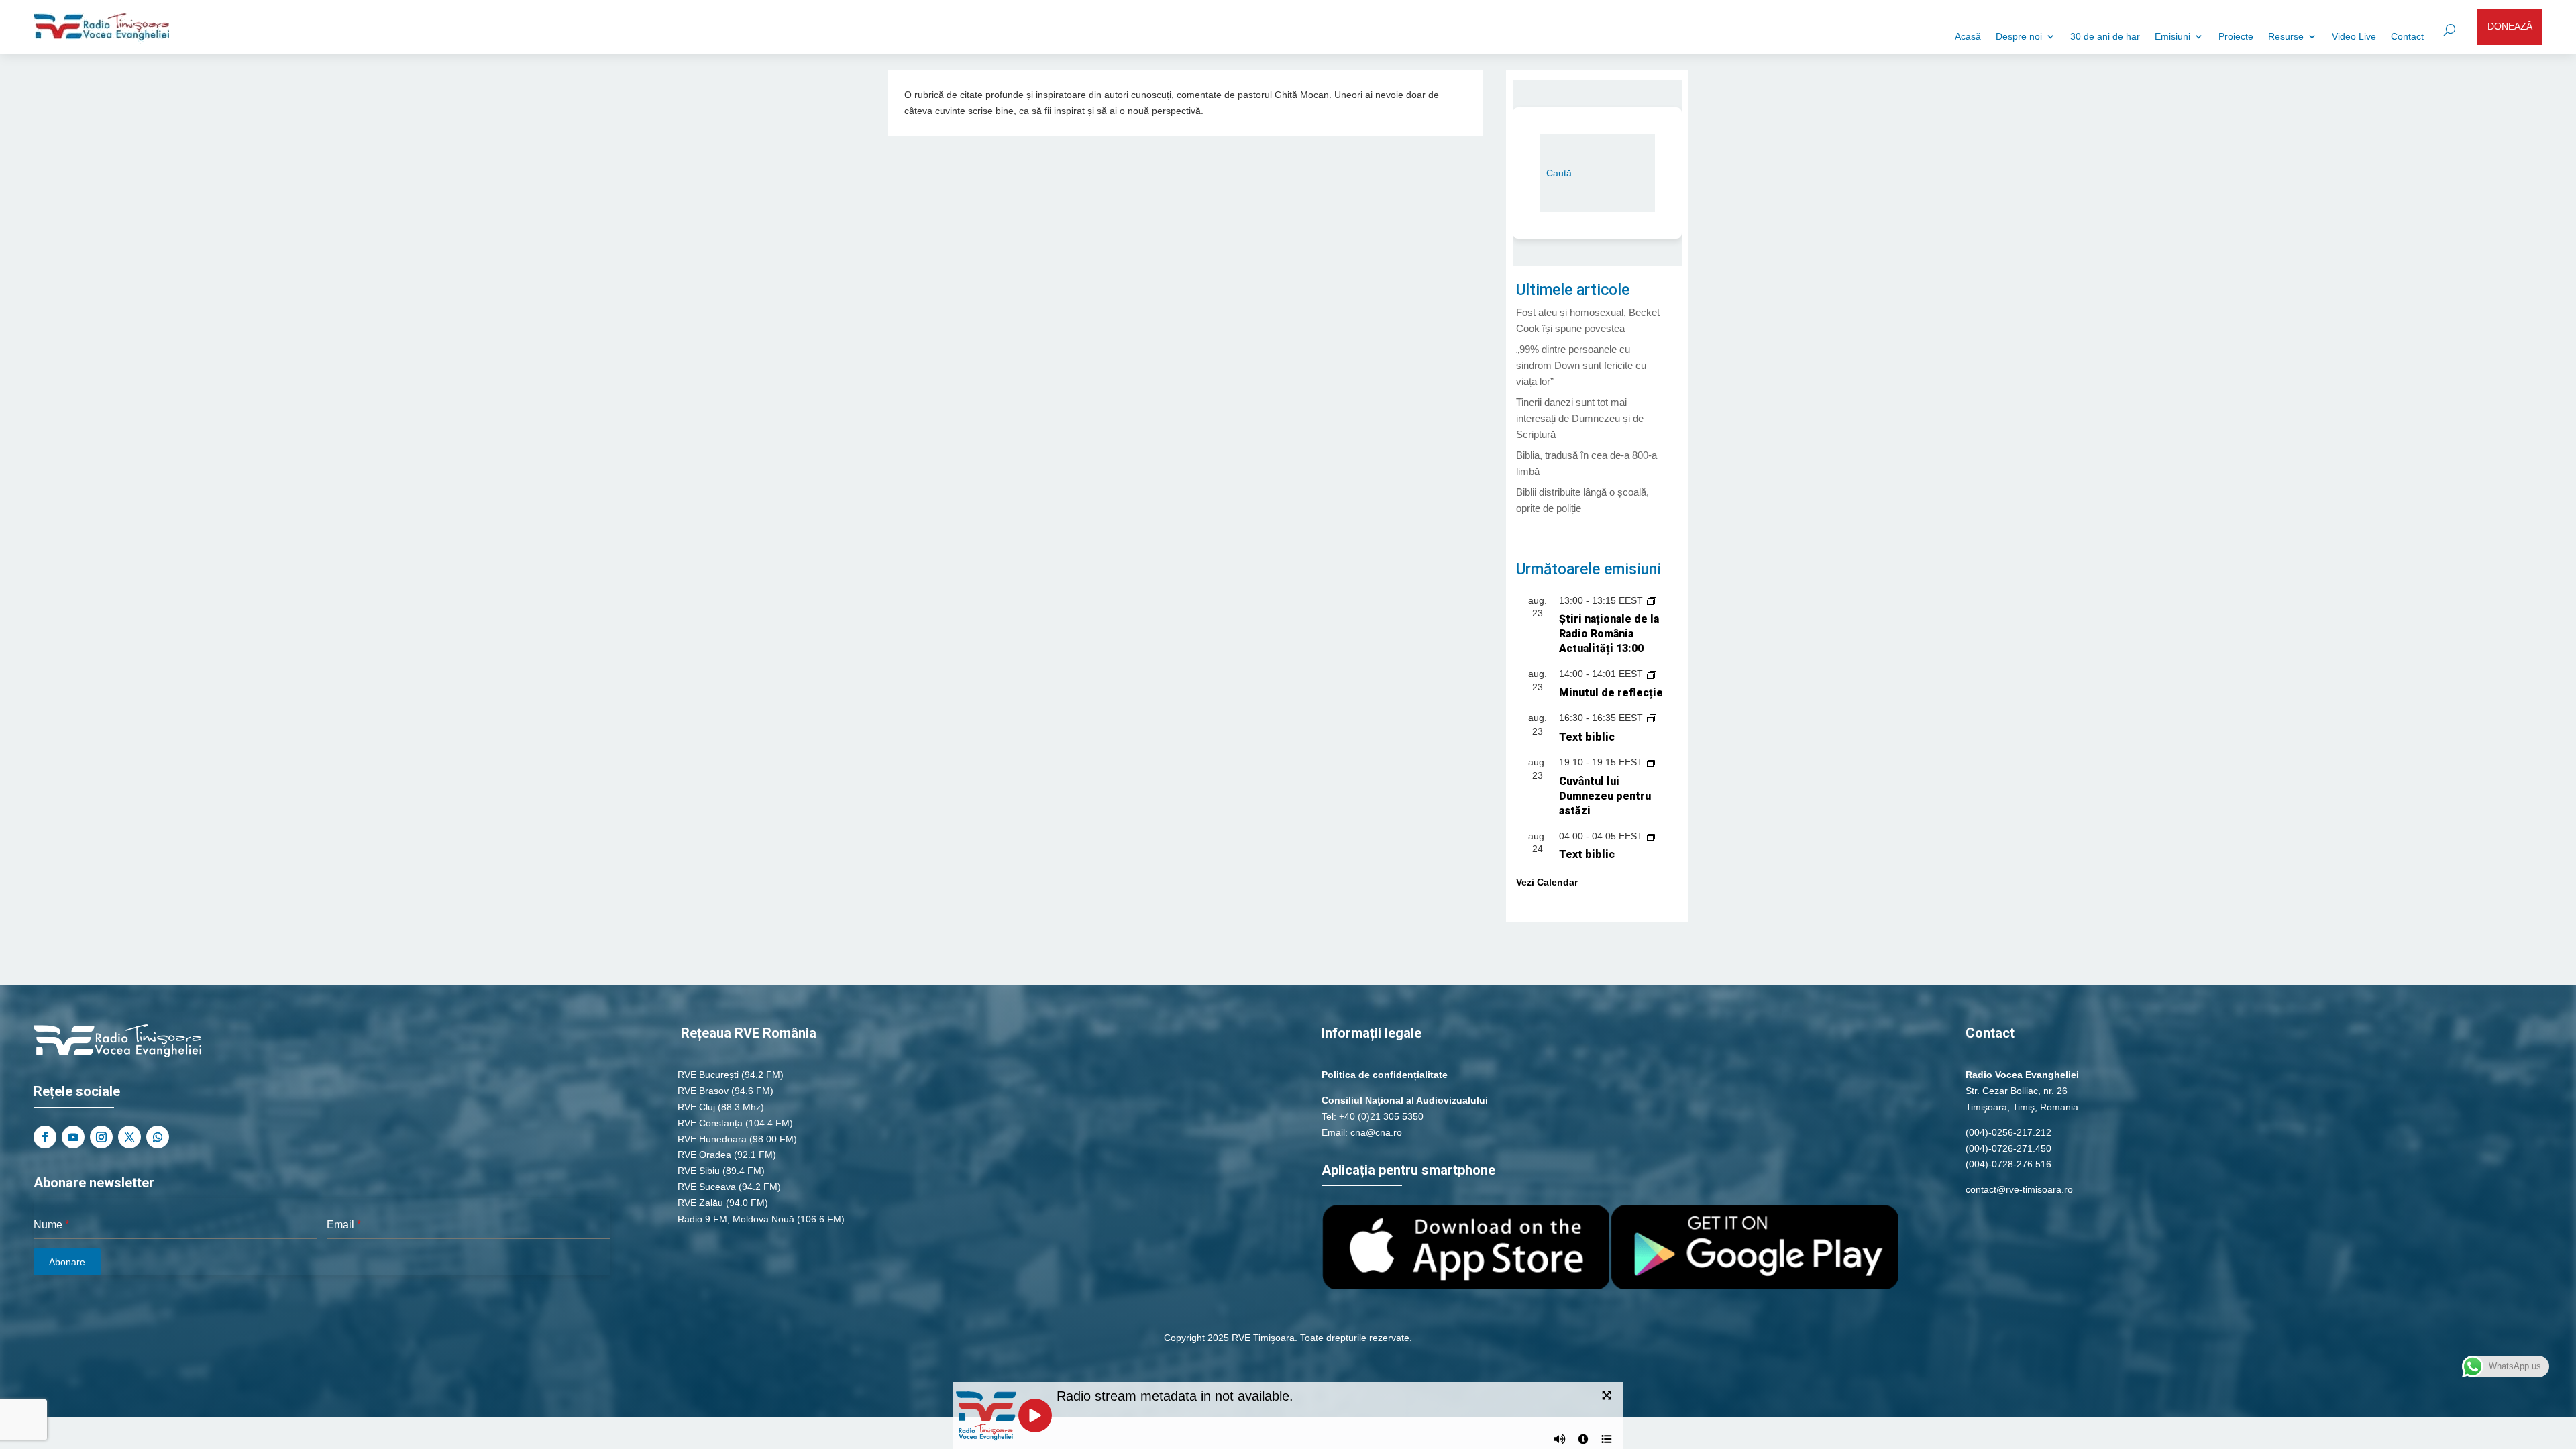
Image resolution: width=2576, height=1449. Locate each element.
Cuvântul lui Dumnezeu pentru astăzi (1605, 796)
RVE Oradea (704, 1155)
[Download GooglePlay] (1754, 1286)
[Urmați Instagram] (101, 1137)
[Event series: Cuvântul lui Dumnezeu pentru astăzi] (1652, 762)
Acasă (1968, 37)
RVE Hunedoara (712, 1139)
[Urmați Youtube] (73, 1137)
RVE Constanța (710, 1123)
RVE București (708, 1075)
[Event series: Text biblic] (1652, 718)
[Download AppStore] (1466, 1286)
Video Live (2354, 37)
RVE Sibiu (699, 1171)
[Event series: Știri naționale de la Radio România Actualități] (1652, 600)
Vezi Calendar (1547, 882)
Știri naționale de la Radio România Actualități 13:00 (1609, 634)
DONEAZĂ (2510, 26)
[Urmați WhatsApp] (158, 1137)
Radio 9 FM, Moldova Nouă (736, 1219)
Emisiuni (2172, 37)
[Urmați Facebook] (45, 1137)
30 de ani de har (2105, 37)
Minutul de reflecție (1611, 693)
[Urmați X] (129, 1137)
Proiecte (2236, 37)
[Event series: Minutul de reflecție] (1652, 674)
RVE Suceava (707, 1187)
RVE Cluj (696, 1107)
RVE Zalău (700, 1203)
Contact (2407, 37)
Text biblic (1587, 737)
